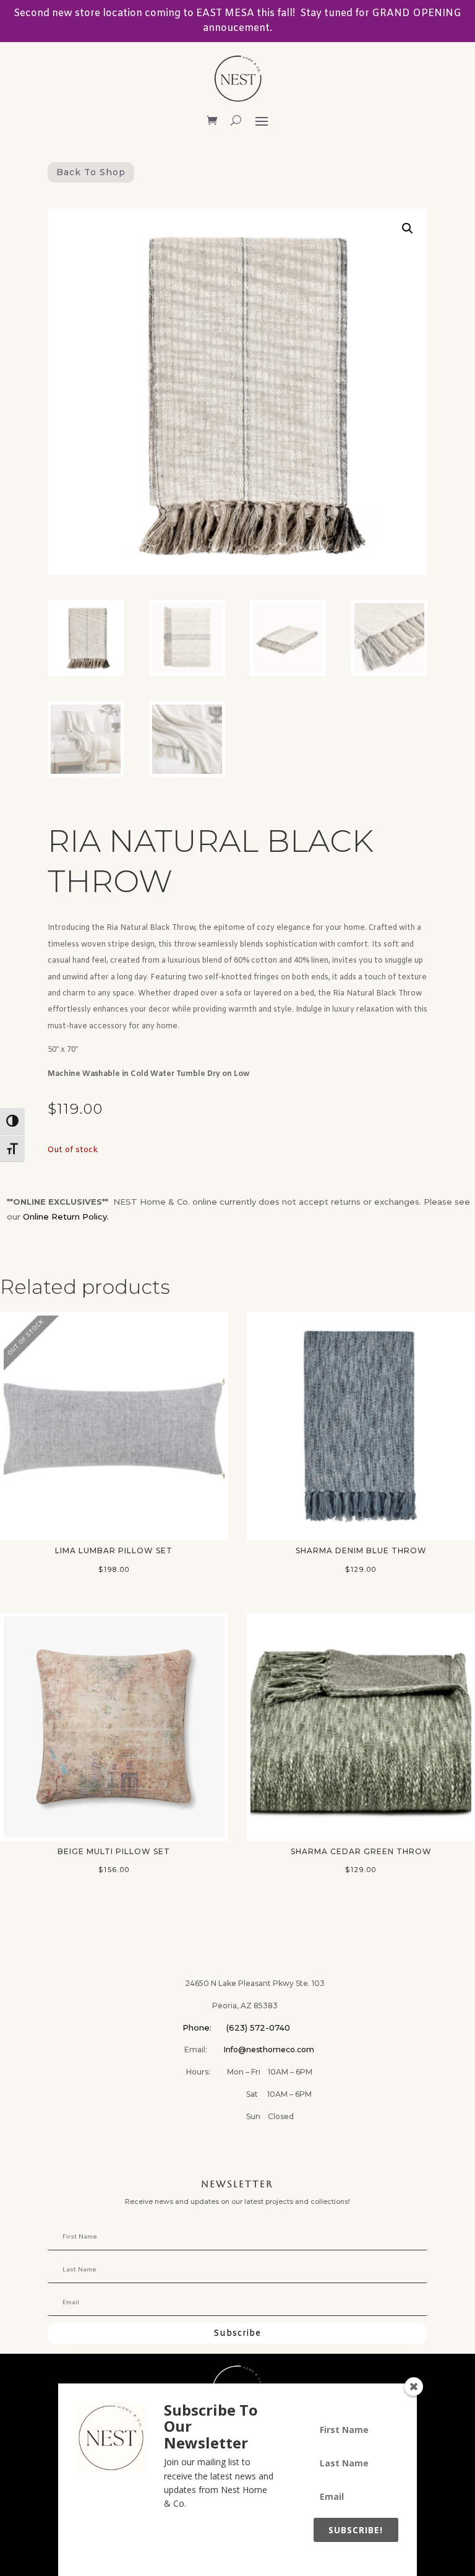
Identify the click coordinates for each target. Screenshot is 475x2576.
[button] (408, 228)
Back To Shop (91, 172)
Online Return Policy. (66, 1216)
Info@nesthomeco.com (269, 2049)
